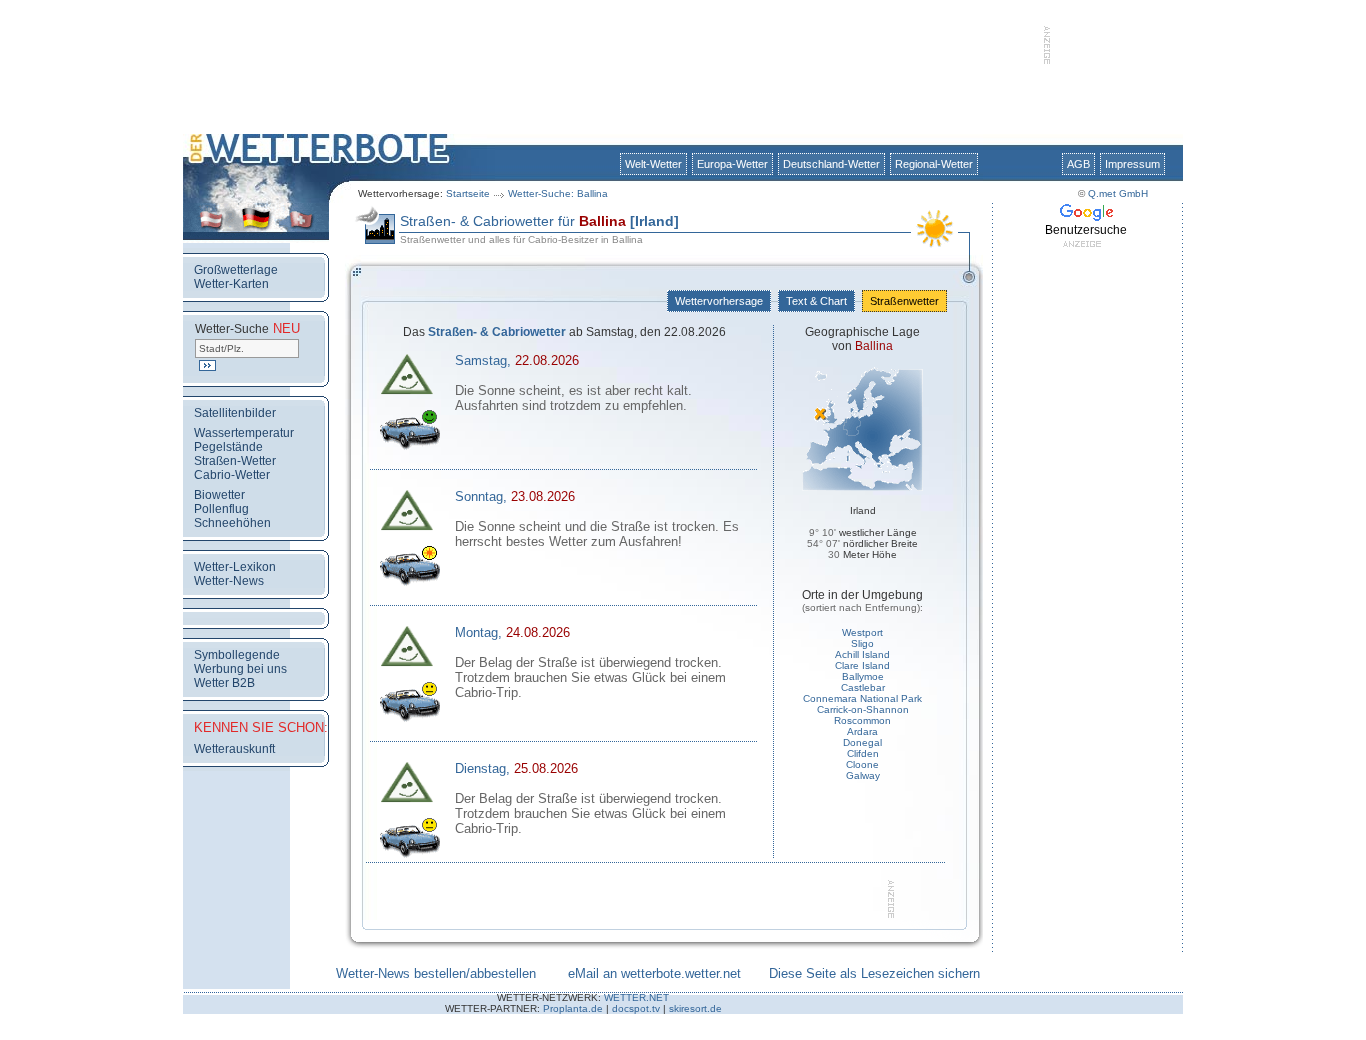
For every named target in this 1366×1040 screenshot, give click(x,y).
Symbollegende (237, 655)
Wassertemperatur (244, 433)
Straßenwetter (904, 301)
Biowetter (219, 495)
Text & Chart (816, 301)
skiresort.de (695, 1008)
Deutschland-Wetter (831, 164)
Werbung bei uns (240, 669)
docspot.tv (636, 1008)
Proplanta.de (573, 1008)
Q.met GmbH (1118, 193)
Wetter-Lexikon (235, 567)
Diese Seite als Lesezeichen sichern (874, 973)
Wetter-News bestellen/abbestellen (436, 973)
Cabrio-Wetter (232, 475)
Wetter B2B (224, 683)
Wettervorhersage (719, 301)
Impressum (1132, 164)
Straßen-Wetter (235, 461)
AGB (1078, 164)
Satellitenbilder (235, 413)
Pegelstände (228, 447)
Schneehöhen (232, 523)
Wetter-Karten (231, 284)
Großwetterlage (236, 270)
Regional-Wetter (934, 164)
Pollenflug (221, 509)
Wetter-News (229, 581)
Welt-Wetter (653, 164)
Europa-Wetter (732, 164)
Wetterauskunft (234, 749)
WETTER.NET (636, 997)
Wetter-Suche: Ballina (558, 193)
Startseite (468, 193)
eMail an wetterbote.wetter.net (654, 973)
